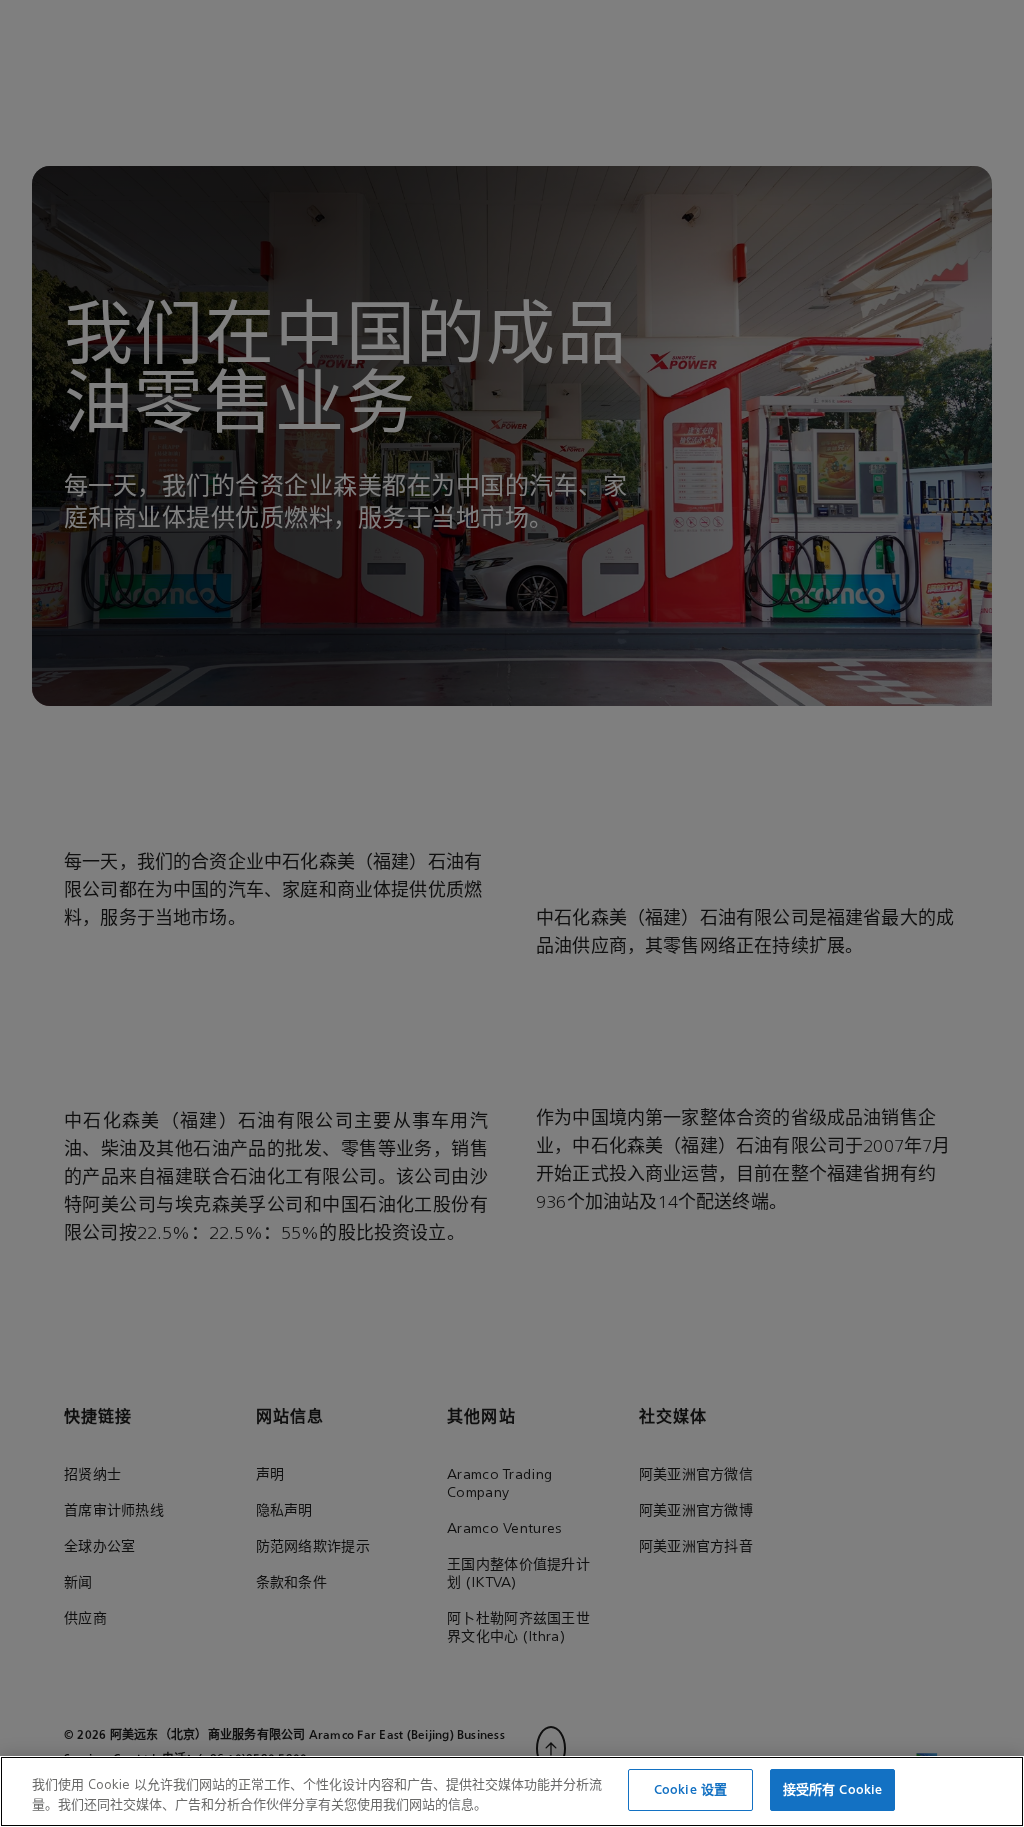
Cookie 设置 (690, 1789)
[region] (512, 1791)
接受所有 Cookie (832, 1789)
